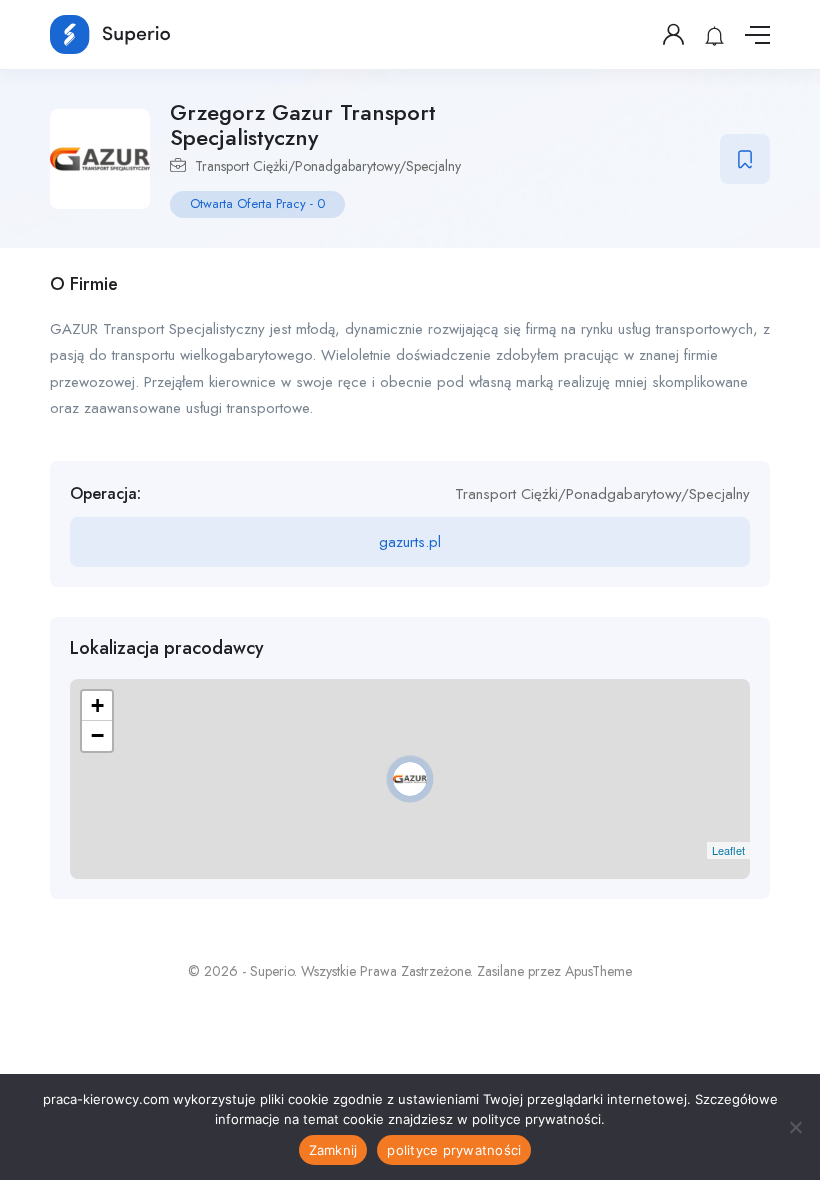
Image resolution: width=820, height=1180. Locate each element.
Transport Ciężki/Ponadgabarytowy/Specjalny (328, 166)
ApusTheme (598, 971)
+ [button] (97, 705)
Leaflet (728, 850)
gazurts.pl (410, 542)
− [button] (97, 735)
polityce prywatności (454, 1150)
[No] (795, 1127)
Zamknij (333, 1150)
